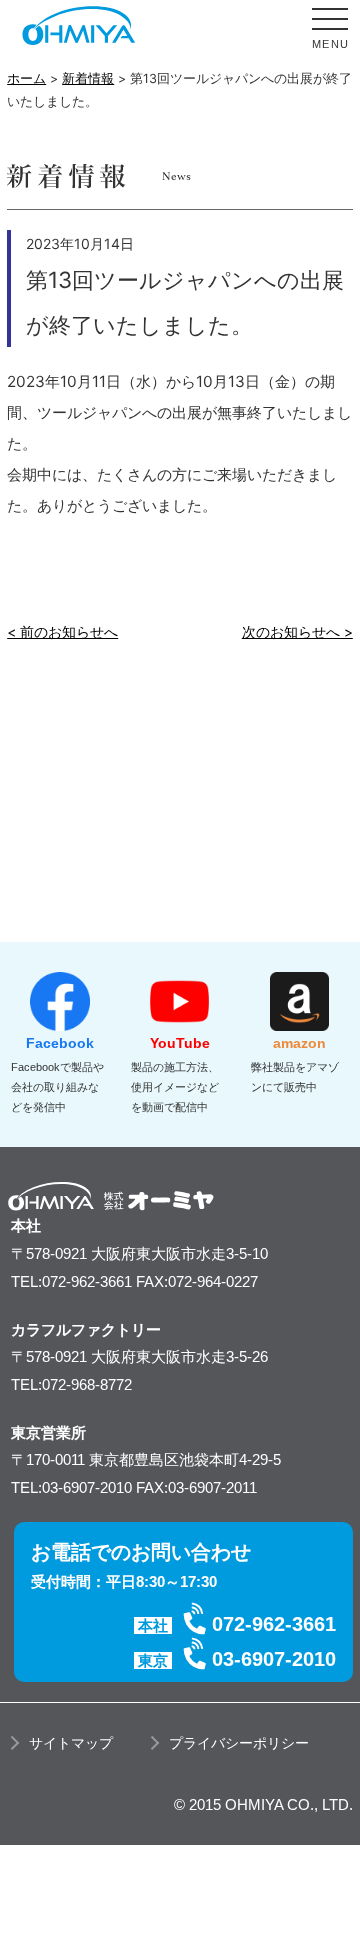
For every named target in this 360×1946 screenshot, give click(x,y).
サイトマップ (71, 1743)
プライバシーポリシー (239, 1743)
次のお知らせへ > (297, 631)
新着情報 (88, 78)
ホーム (26, 78)
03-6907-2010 (274, 1659)
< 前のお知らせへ (62, 631)
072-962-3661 (274, 1624)
